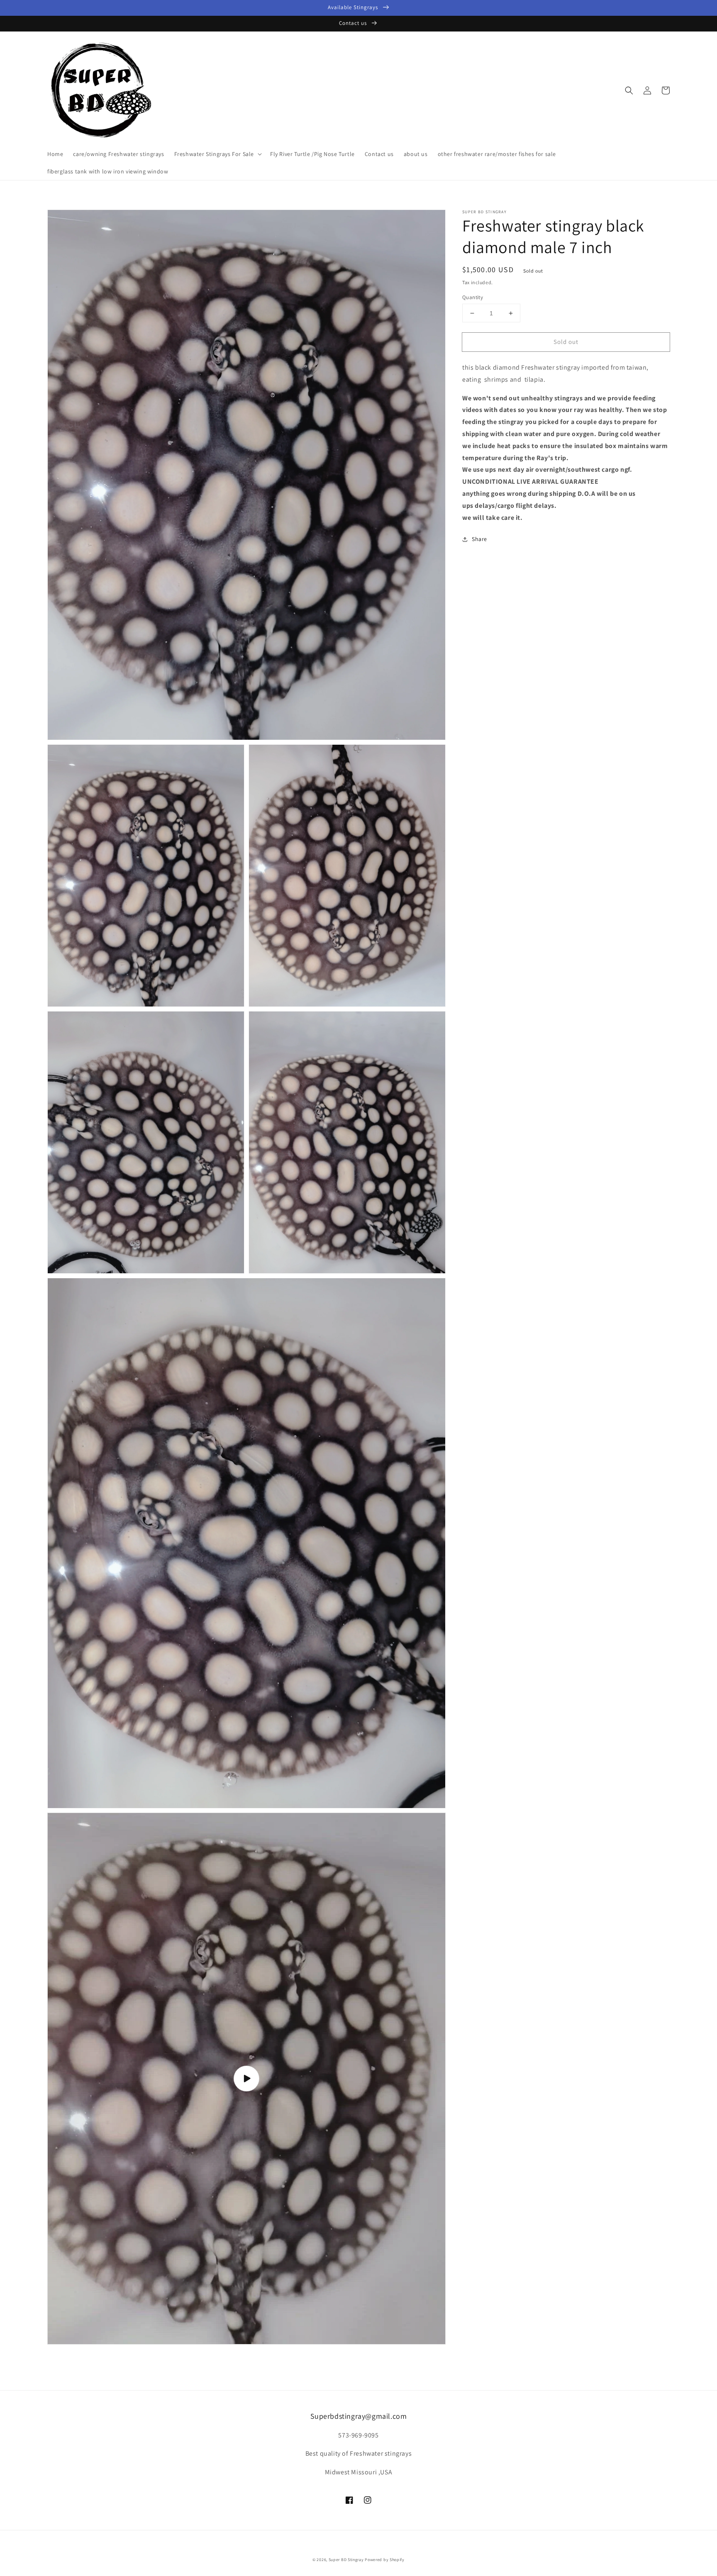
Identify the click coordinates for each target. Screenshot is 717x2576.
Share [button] (479, 539)
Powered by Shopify (385, 2560)
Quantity (473, 297)
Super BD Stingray (346, 2560)
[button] (629, 90)
